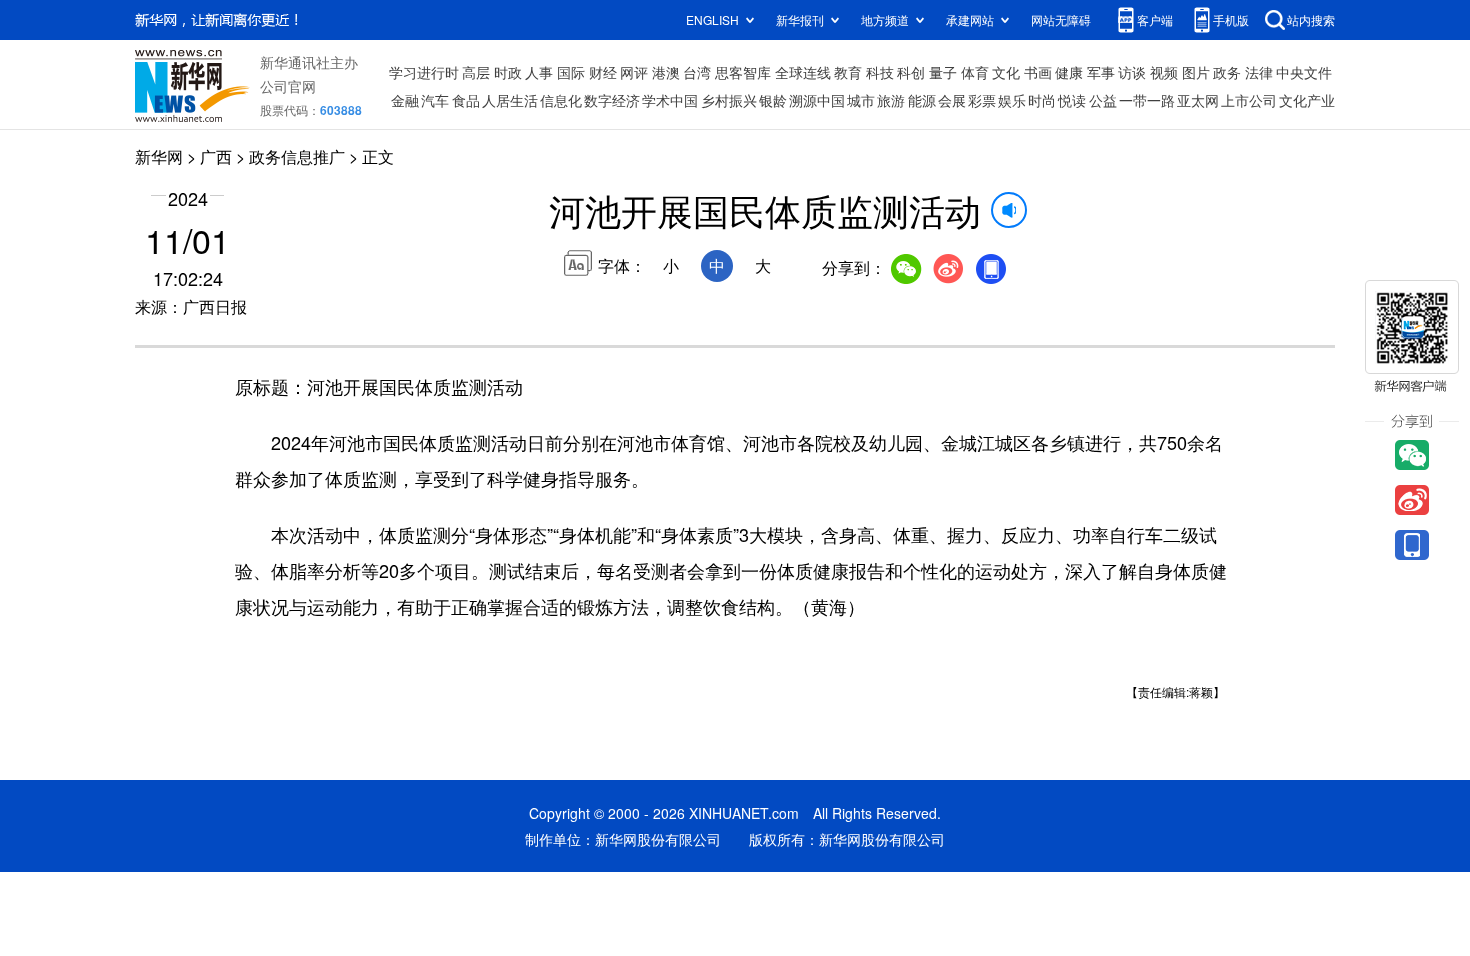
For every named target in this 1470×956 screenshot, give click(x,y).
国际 (571, 72)
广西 (216, 156)
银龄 (773, 100)
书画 (1038, 72)
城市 (861, 100)
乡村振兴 (729, 100)
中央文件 (1304, 72)
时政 (508, 72)
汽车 (435, 100)
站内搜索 (1311, 19)
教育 (848, 72)
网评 (634, 72)
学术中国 (670, 100)
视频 (1164, 72)
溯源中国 (817, 100)
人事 (539, 72)
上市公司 (1249, 100)
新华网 (159, 156)
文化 (1006, 72)
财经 (603, 72)
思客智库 (743, 72)
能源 (922, 100)
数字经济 (612, 100)
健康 (1069, 72)
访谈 (1132, 72)
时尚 (1042, 100)
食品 (466, 100)
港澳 (666, 72)
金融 (405, 100)
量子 (943, 72)
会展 (952, 100)
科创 (911, 72)
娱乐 (1012, 100)
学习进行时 (424, 72)
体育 (975, 72)
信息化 (561, 100)
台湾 (697, 72)
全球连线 (803, 72)
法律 (1259, 72)
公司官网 (288, 86)
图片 (1196, 72)
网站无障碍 (1061, 19)
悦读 (1072, 100)
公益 (1103, 100)
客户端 (1155, 19)
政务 (1227, 72)
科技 (880, 72)
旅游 (891, 100)
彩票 (982, 100)
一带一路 (1147, 100)
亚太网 (1198, 100)
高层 (476, 72)
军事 (1101, 72)
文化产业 (1307, 100)
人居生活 (510, 100)
